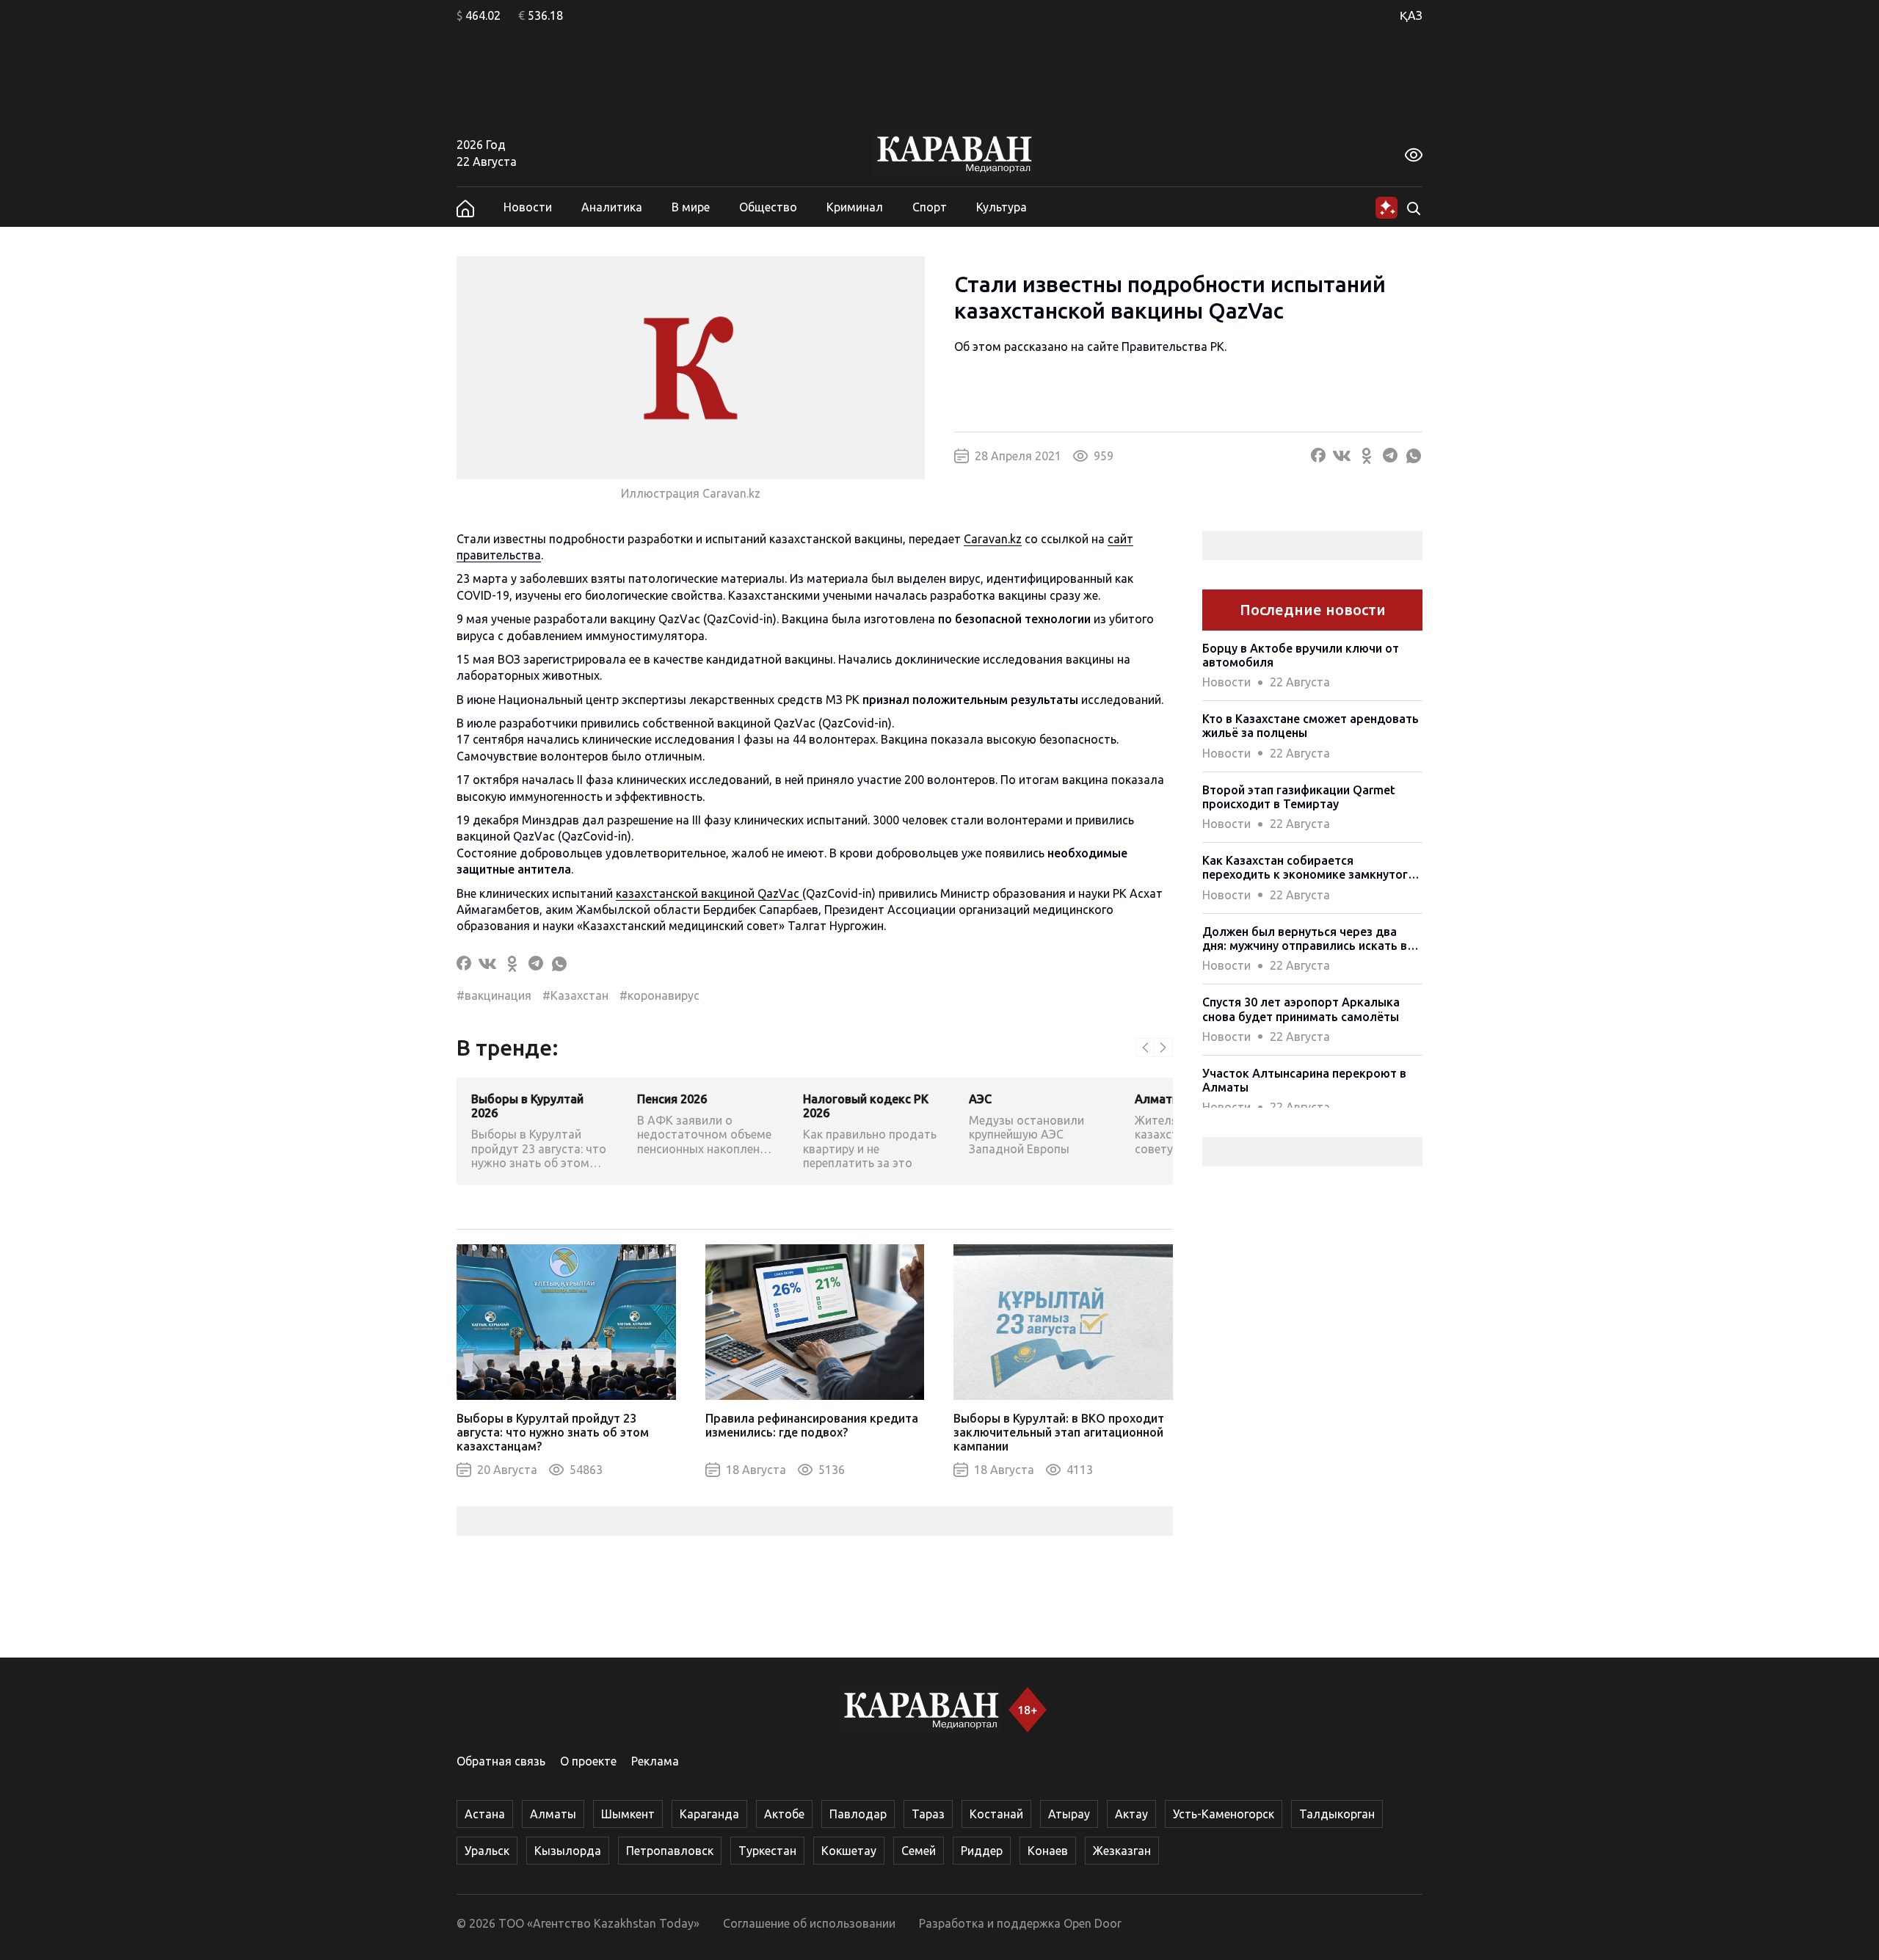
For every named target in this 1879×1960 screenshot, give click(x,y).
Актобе (784, 1814)
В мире (691, 207)
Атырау (1069, 1814)
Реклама (655, 1761)
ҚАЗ (1411, 15)
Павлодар (858, 1814)
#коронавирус (659, 995)
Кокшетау (849, 1851)
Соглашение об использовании (809, 1923)
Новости (528, 207)
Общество (768, 207)
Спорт (930, 207)
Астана (485, 1814)
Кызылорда (568, 1851)
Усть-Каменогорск (1224, 1814)
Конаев (1048, 1851)
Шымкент (628, 1814)
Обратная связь (501, 1761)
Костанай (996, 1814)
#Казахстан (575, 995)
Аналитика (612, 207)
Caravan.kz (993, 539)
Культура (1002, 207)
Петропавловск (670, 1851)
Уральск (487, 1851)
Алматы (553, 1814)
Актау (1131, 1814)
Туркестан (767, 1851)
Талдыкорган (1337, 1814)
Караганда (709, 1814)
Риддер (982, 1851)
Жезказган (1122, 1851)
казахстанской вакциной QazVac (709, 893)
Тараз (928, 1814)
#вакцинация (494, 995)
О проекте (588, 1761)
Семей (919, 1851)
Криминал (855, 207)
